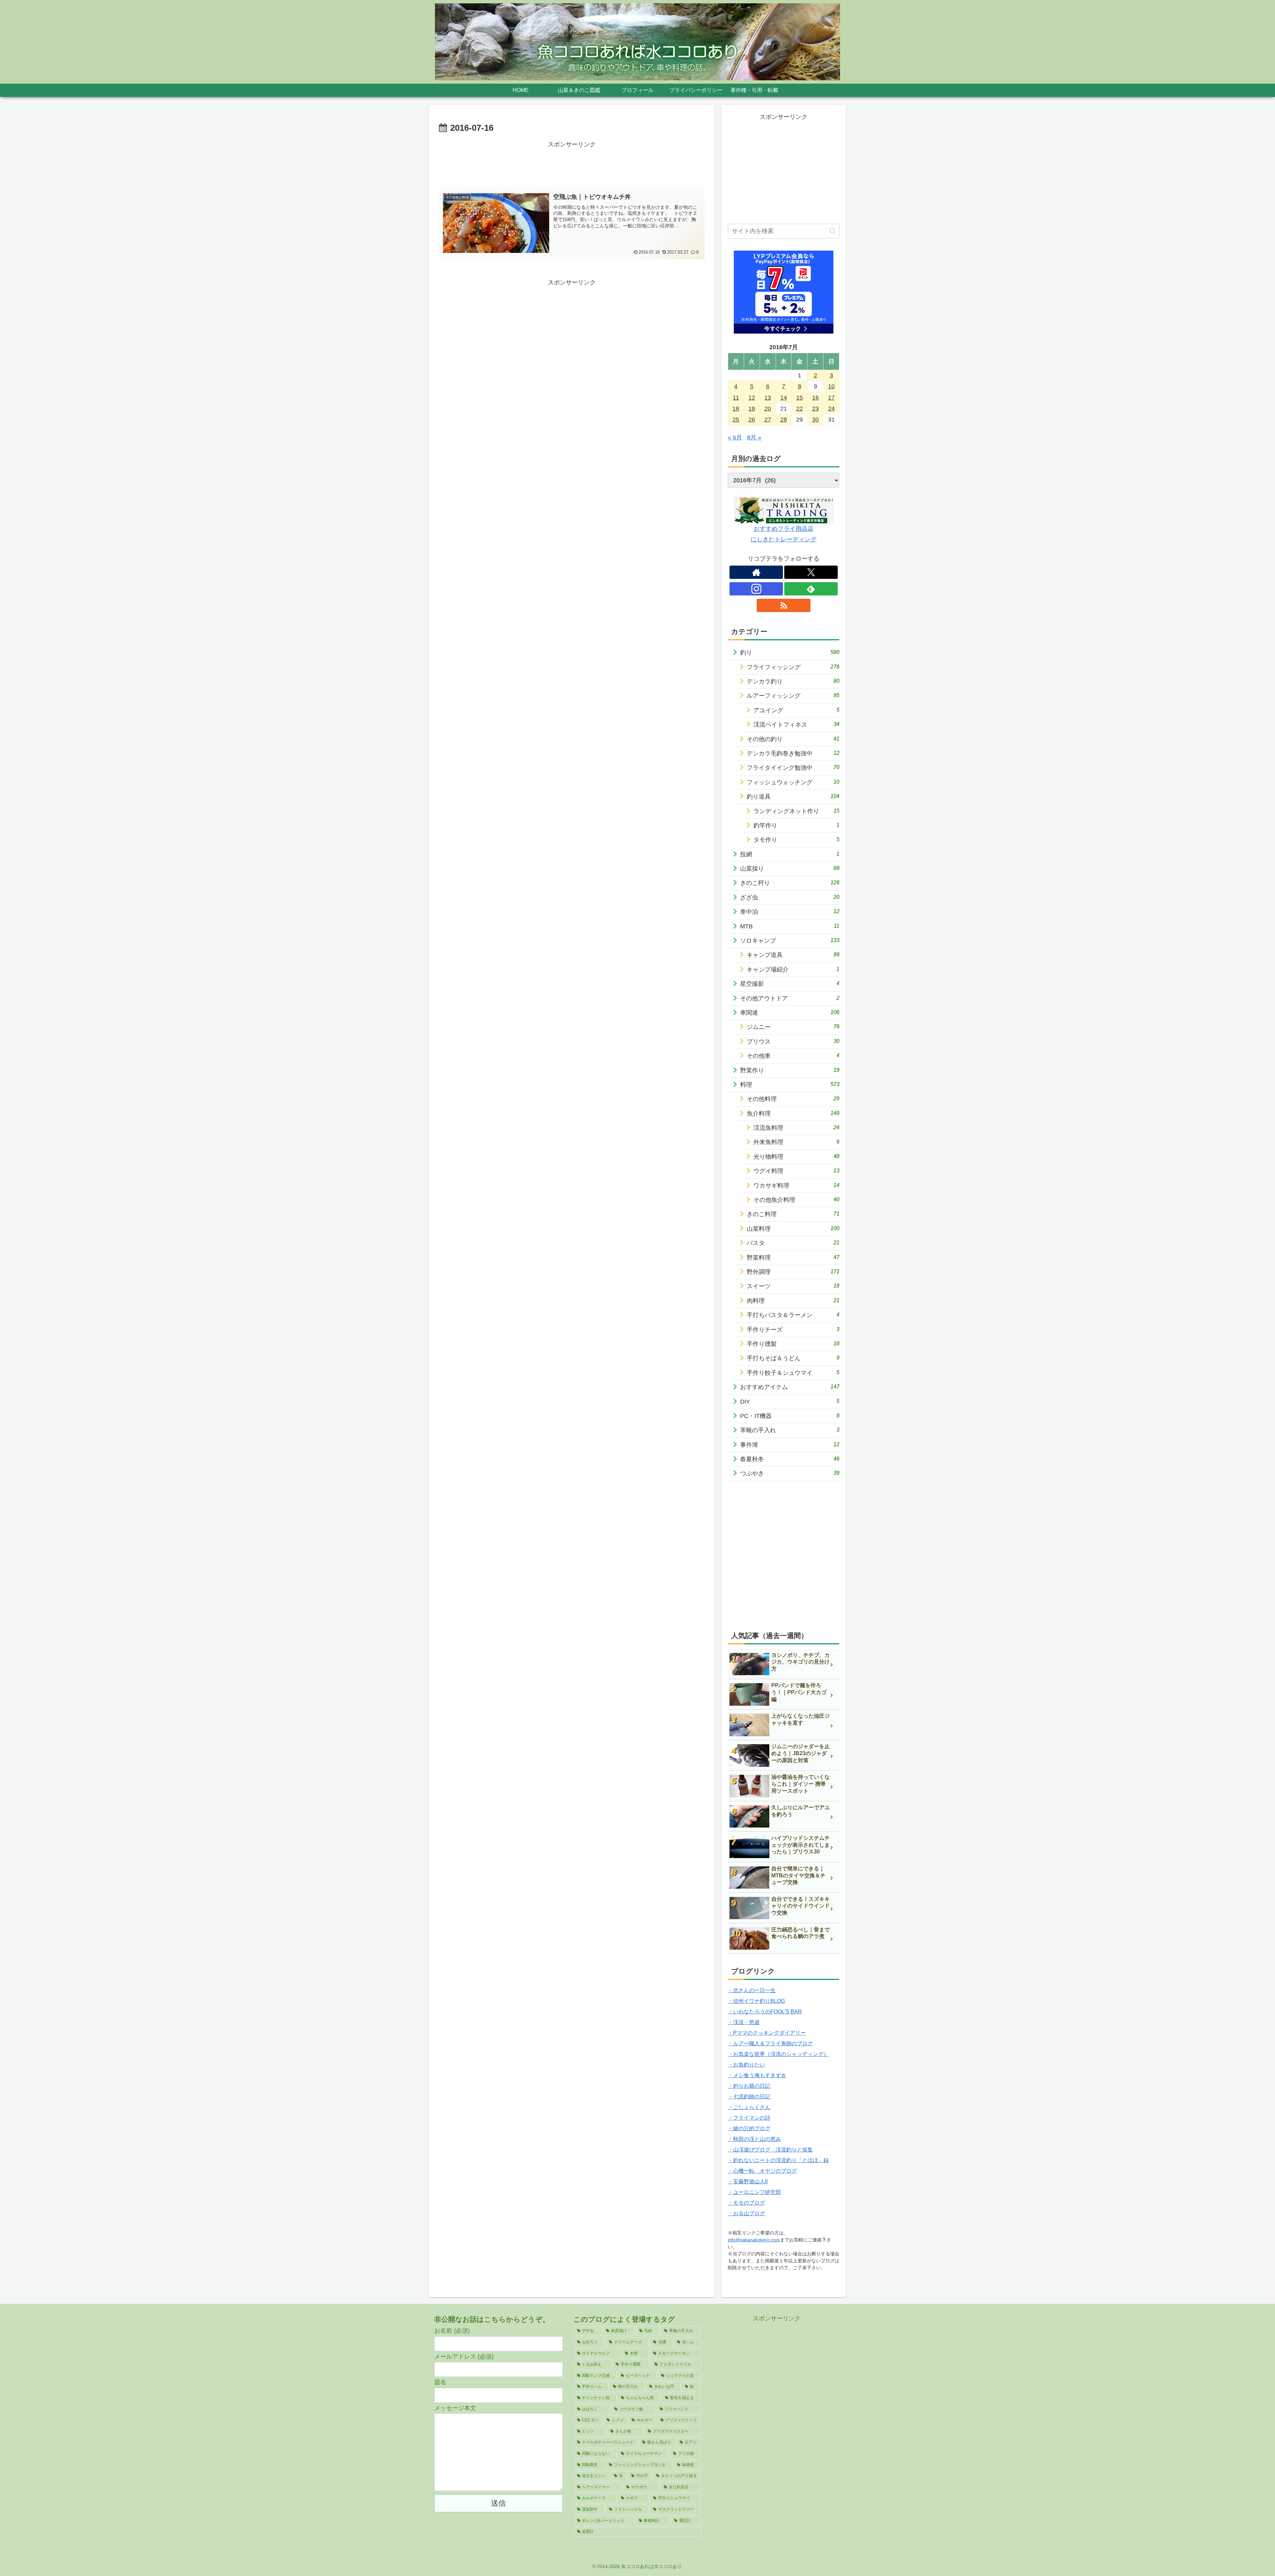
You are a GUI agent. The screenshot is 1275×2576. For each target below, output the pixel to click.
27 (768, 420)
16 (815, 398)
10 (831, 386)
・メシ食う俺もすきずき (757, 2075)
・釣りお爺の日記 (749, 2086)
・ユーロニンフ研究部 (754, 2192)
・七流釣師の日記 (749, 2097)
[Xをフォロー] (811, 572)
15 (800, 398)
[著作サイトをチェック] (756, 572)
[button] (833, 231)
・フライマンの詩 (749, 2118)
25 (736, 420)
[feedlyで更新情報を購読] (811, 589)
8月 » (754, 437)
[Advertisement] (572, 165)
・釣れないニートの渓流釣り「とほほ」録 (778, 2160)
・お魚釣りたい (746, 2065)
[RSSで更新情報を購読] (783, 605)
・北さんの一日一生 (752, 1990)
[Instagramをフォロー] (756, 589)
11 (736, 398)
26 (752, 420)
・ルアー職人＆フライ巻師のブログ (770, 2043)
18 (736, 409)
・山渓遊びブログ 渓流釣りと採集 (770, 2150)
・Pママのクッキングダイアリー (767, 2033)
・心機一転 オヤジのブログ (762, 2171)
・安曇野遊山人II (748, 2182)
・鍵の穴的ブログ (749, 2128)
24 (831, 409)
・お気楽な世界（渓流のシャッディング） (778, 2054)
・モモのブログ (746, 2203)
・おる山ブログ (746, 2213)
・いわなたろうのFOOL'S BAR (765, 2012)
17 (831, 398)
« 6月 (735, 437)
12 (752, 398)
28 (784, 420)
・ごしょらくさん (749, 2107)
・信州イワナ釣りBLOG (756, 2001)
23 (815, 409)
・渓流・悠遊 (744, 2022)
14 (784, 398)
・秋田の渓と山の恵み (754, 2139)
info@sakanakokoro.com (754, 2240)
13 (768, 398)
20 (768, 409)
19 (752, 409)
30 (815, 420)
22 (800, 409)
